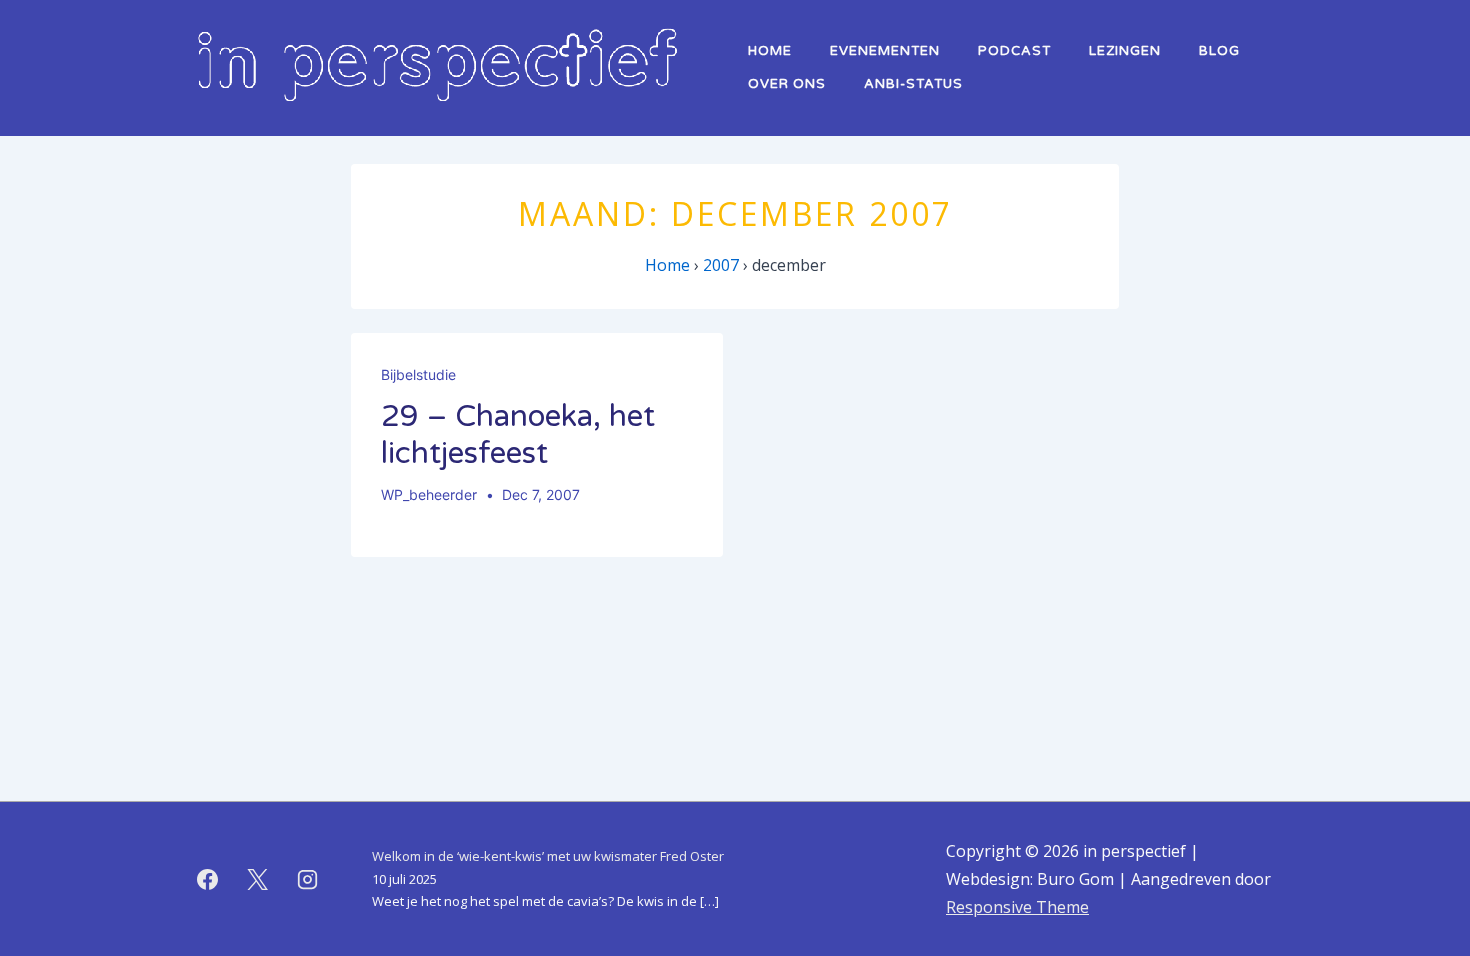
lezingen (1125, 51)
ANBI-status (913, 84)
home (770, 51)
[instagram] (308, 879)
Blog (1219, 51)
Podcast (1014, 51)
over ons (787, 84)
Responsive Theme (1017, 907)
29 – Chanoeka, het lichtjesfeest (518, 435)
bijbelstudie (418, 374)
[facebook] (208, 879)
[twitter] (258, 879)
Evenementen (885, 51)
